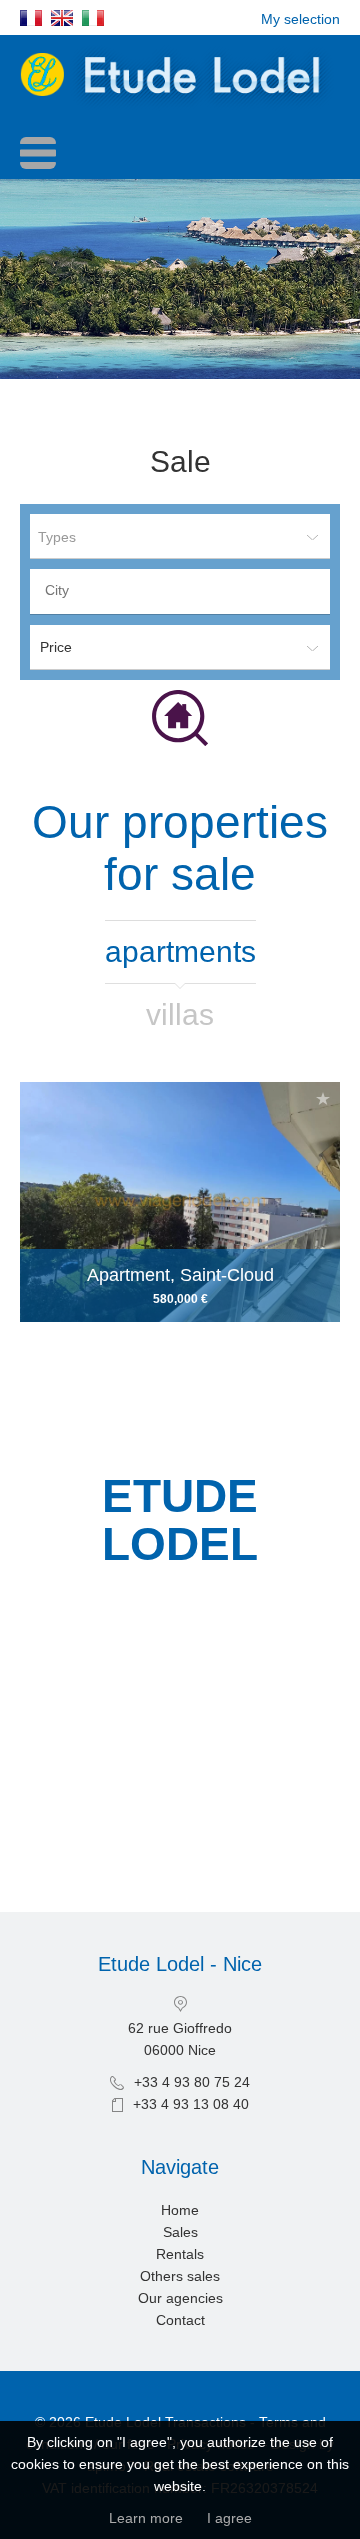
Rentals (180, 2254)
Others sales (180, 2276)
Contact (180, 2320)
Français (31, 18)
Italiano (93, 18)
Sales (180, 2232)
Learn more (146, 2518)
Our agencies (180, 2298)
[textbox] (185, 590)
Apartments (180, 951)
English (62, 18)
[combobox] (180, 591)
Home (180, 2210)
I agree (229, 2518)
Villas (180, 1014)
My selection (300, 19)
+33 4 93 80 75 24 (192, 2082)
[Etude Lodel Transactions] (180, 107)
